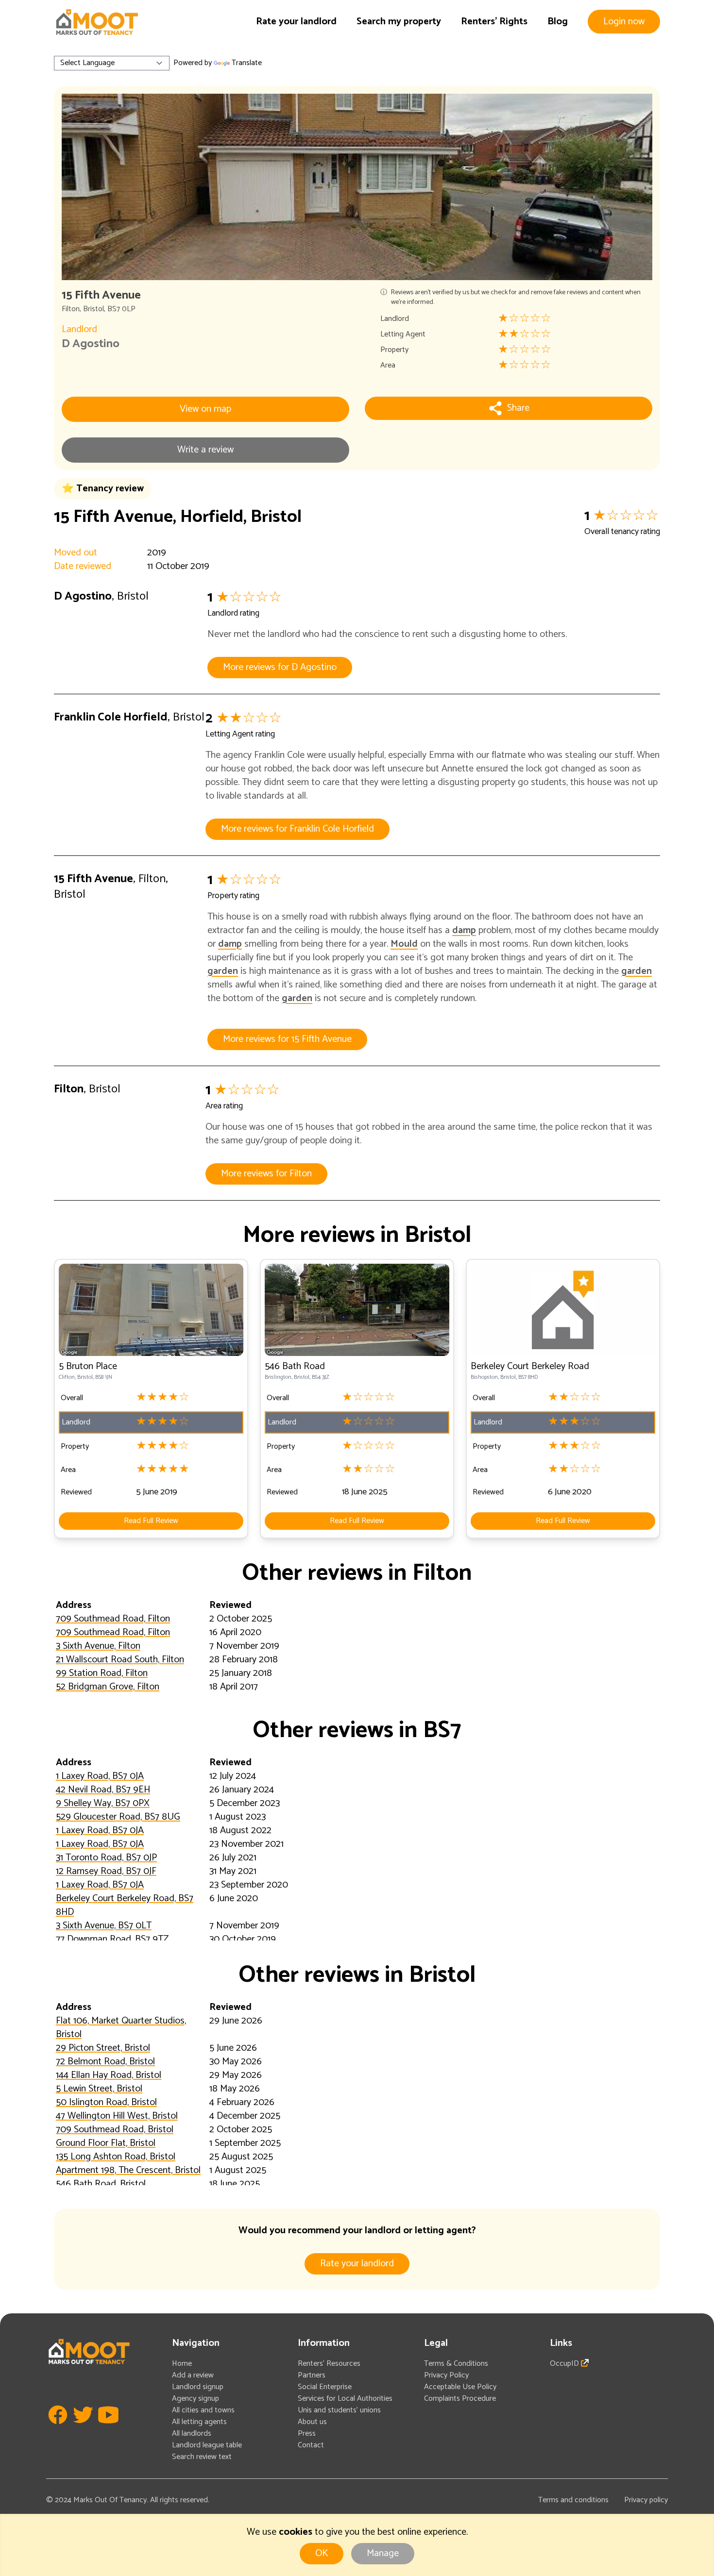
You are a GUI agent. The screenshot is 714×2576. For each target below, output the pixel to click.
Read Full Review (151, 1521)
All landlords (192, 2434)
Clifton (67, 1377)
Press (307, 2434)
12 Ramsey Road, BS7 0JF (106, 1871)
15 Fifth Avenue (93, 879)
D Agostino (91, 344)
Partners (312, 2375)
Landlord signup (198, 2387)
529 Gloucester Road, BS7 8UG (118, 1817)
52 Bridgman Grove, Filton (108, 1687)
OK (322, 2553)
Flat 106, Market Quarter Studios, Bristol (121, 2028)
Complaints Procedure (460, 2399)
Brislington (278, 1377)
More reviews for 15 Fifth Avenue (287, 1039)
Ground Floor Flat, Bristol (106, 2143)
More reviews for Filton (266, 1174)
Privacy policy (646, 2500)
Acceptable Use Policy (460, 2387)
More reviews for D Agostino (280, 667)
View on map (205, 409)
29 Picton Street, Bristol (103, 2048)
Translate (247, 63)
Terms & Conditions (456, 2364)
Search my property (399, 22)
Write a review (205, 450)
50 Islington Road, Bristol (106, 2102)
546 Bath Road (295, 1366)
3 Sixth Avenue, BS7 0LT (104, 1926)
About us (312, 2422)
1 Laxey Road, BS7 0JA (100, 1776)
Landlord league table (207, 2445)
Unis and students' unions (339, 2410)
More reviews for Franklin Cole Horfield (297, 829)
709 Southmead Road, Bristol (115, 2130)
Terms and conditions (573, 2500)
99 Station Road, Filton (102, 1673)
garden (223, 971)
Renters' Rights (494, 22)
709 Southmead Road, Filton (113, 1619)
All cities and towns (203, 2410)
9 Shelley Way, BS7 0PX (103, 1803)
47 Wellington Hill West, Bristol (117, 2116)
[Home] (97, 22)
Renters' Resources (329, 2364)
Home (182, 2364)
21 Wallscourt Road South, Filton (120, 1660)
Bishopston (484, 1377)
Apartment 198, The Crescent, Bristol (128, 2170)
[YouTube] (108, 2429)
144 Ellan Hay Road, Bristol (109, 2075)
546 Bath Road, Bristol (101, 2184)
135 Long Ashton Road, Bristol (116, 2157)
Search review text (202, 2457)
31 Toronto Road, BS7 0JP (106, 1858)
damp (464, 930)
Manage (383, 2553)
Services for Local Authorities (345, 2399)
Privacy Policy (446, 2375)
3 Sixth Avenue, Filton (98, 1646)
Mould (404, 944)
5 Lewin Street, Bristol (99, 2089)
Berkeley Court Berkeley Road (530, 1366)
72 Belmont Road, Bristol (105, 2062)
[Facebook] (58, 2429)
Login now (624, 22)
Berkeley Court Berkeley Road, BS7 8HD (125, 1905)
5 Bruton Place (88, 1366)
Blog (558, 22)
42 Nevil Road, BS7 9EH (103, 1790)
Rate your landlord (296, 22)
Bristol (93, 309)
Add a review (193, 2375)
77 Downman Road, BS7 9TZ (112, 1939)
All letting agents (199, 2422)
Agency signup (195, 2399)
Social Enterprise (325, 2387)
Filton (71, 309)
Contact (311, 2445)
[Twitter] (83, 2429)
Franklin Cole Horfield (111, 717)
